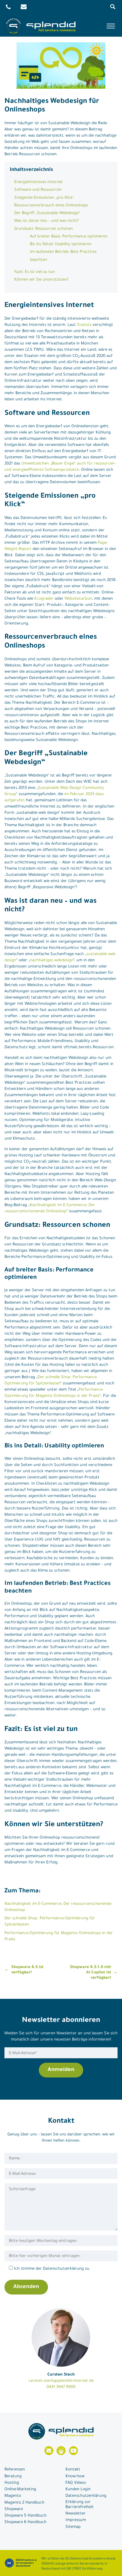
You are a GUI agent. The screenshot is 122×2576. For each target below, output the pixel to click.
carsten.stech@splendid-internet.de (61, 2381)
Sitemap (73, 2527)
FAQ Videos (76, 2483)
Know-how (75, 2477)
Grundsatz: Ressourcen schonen (44, 229)
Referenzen (15, 2470)
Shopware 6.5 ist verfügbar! (27, 1970)
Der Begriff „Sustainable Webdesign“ (47, 213)
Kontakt (73, 2470)
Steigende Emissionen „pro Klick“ (44, 198)
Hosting (12, 2483)
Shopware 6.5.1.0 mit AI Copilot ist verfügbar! (90, 1973)
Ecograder (44, 599)
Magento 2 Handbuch (24, 2503)
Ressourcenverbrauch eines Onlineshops (51, 206)
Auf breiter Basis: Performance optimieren (69, 237)
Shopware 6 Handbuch (25, 2522)
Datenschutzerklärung (86, 2496)
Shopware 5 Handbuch (25, 2516)
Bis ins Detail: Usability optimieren (61, 244)
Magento (13, 2496)
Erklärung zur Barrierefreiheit (80, 2505)
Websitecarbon (78, 599)
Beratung (13, 2477)
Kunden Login (78, 2490)
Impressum (76, 2520)
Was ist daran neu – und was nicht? (46, 221)
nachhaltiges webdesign (52, 961)
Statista (84, 325)
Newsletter (76, 2514)
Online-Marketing (20, 2490)
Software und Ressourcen (38, 190)
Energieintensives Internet (38, 182)
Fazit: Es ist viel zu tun (34, 272)
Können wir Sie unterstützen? (41, 280)
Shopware (14, 2509)
